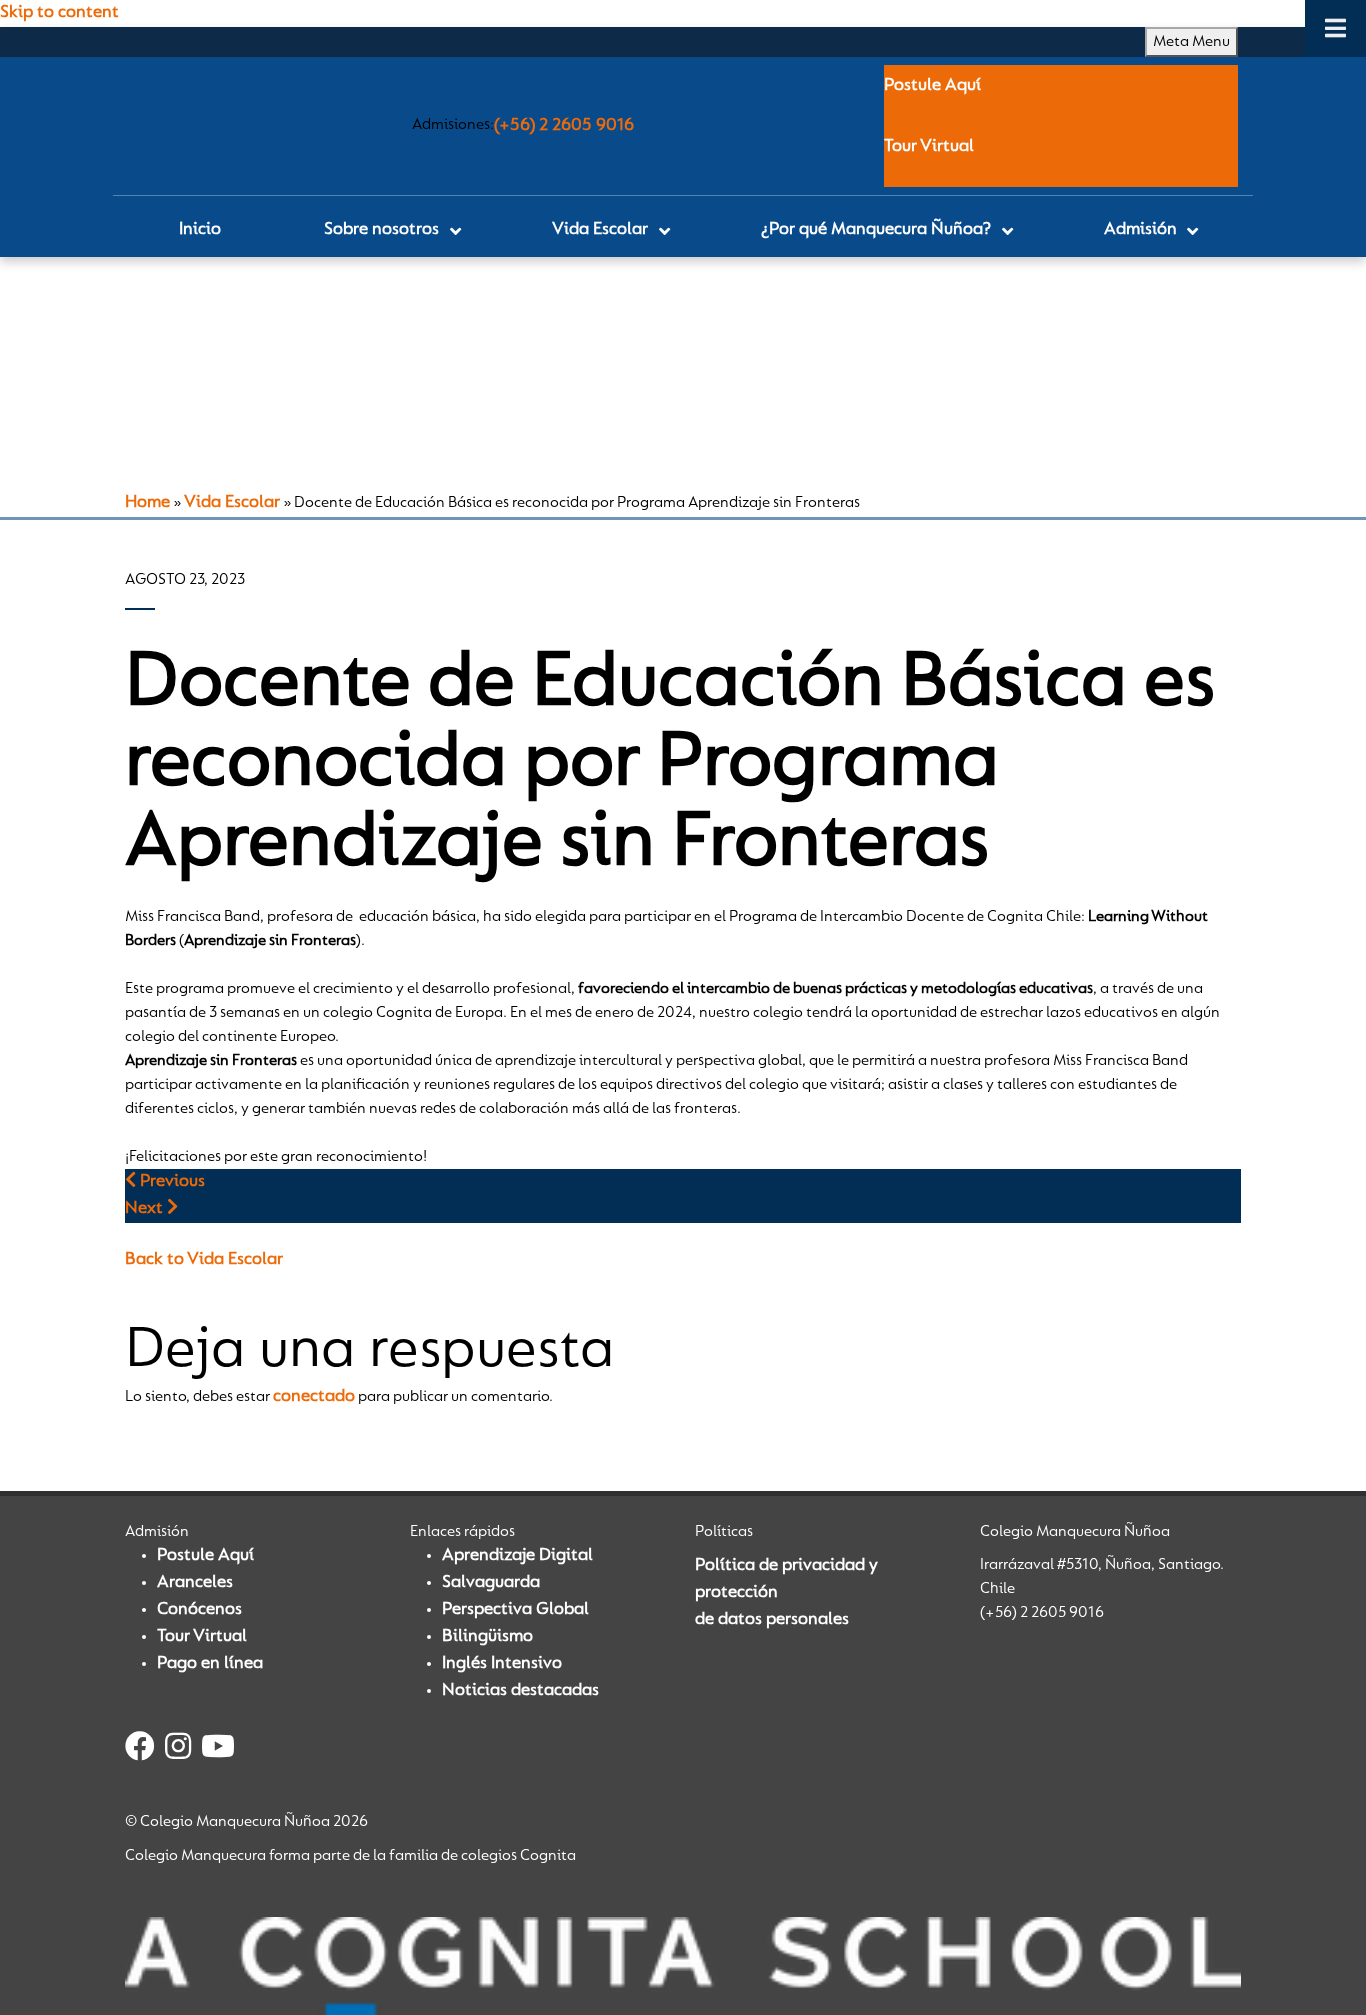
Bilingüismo (487, 1637)
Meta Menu (1191, 42)
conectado (314, 1397)
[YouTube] (218, 1750)
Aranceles (195, 1583)
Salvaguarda (491, 1583)
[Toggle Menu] (1335, 28)
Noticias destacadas (520, 1691)
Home (147, 503)
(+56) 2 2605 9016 (564, 126)
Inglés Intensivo (502, 1664)
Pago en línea (210, 1664)
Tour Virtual (929, 147)
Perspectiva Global (515, 1610)
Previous (170, 1182)
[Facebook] (140, 1750)
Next (146, 1209)
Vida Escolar (232, 503)
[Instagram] (178, 1750)
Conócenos (199, 1610)
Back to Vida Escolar (204, 1260)
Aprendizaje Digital (517, 1556)
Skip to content (59, 13)
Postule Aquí (932, 86)
